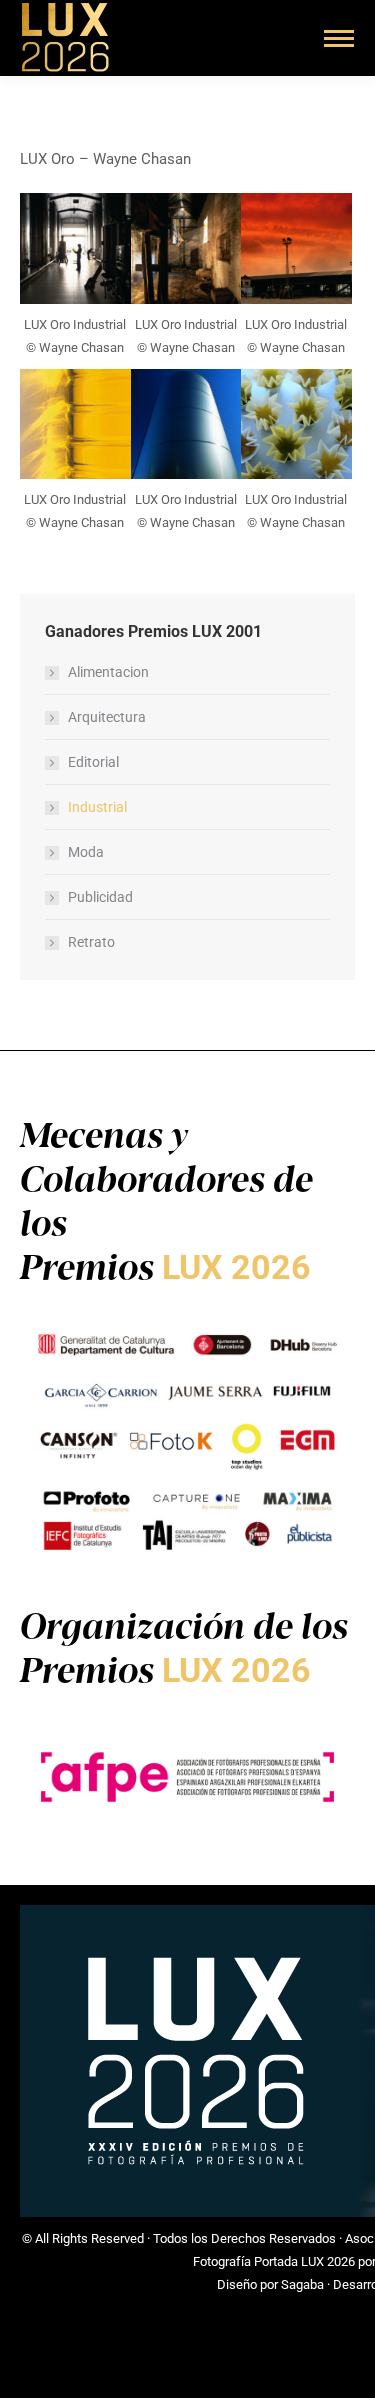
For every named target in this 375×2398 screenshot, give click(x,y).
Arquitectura (107, 717)
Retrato (91, 942)
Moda (86, 852)
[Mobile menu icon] (339, 38)
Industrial (97, 807)
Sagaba (302, 2284)
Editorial (93, 762)
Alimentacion (108, 672)
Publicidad (100, 897)
